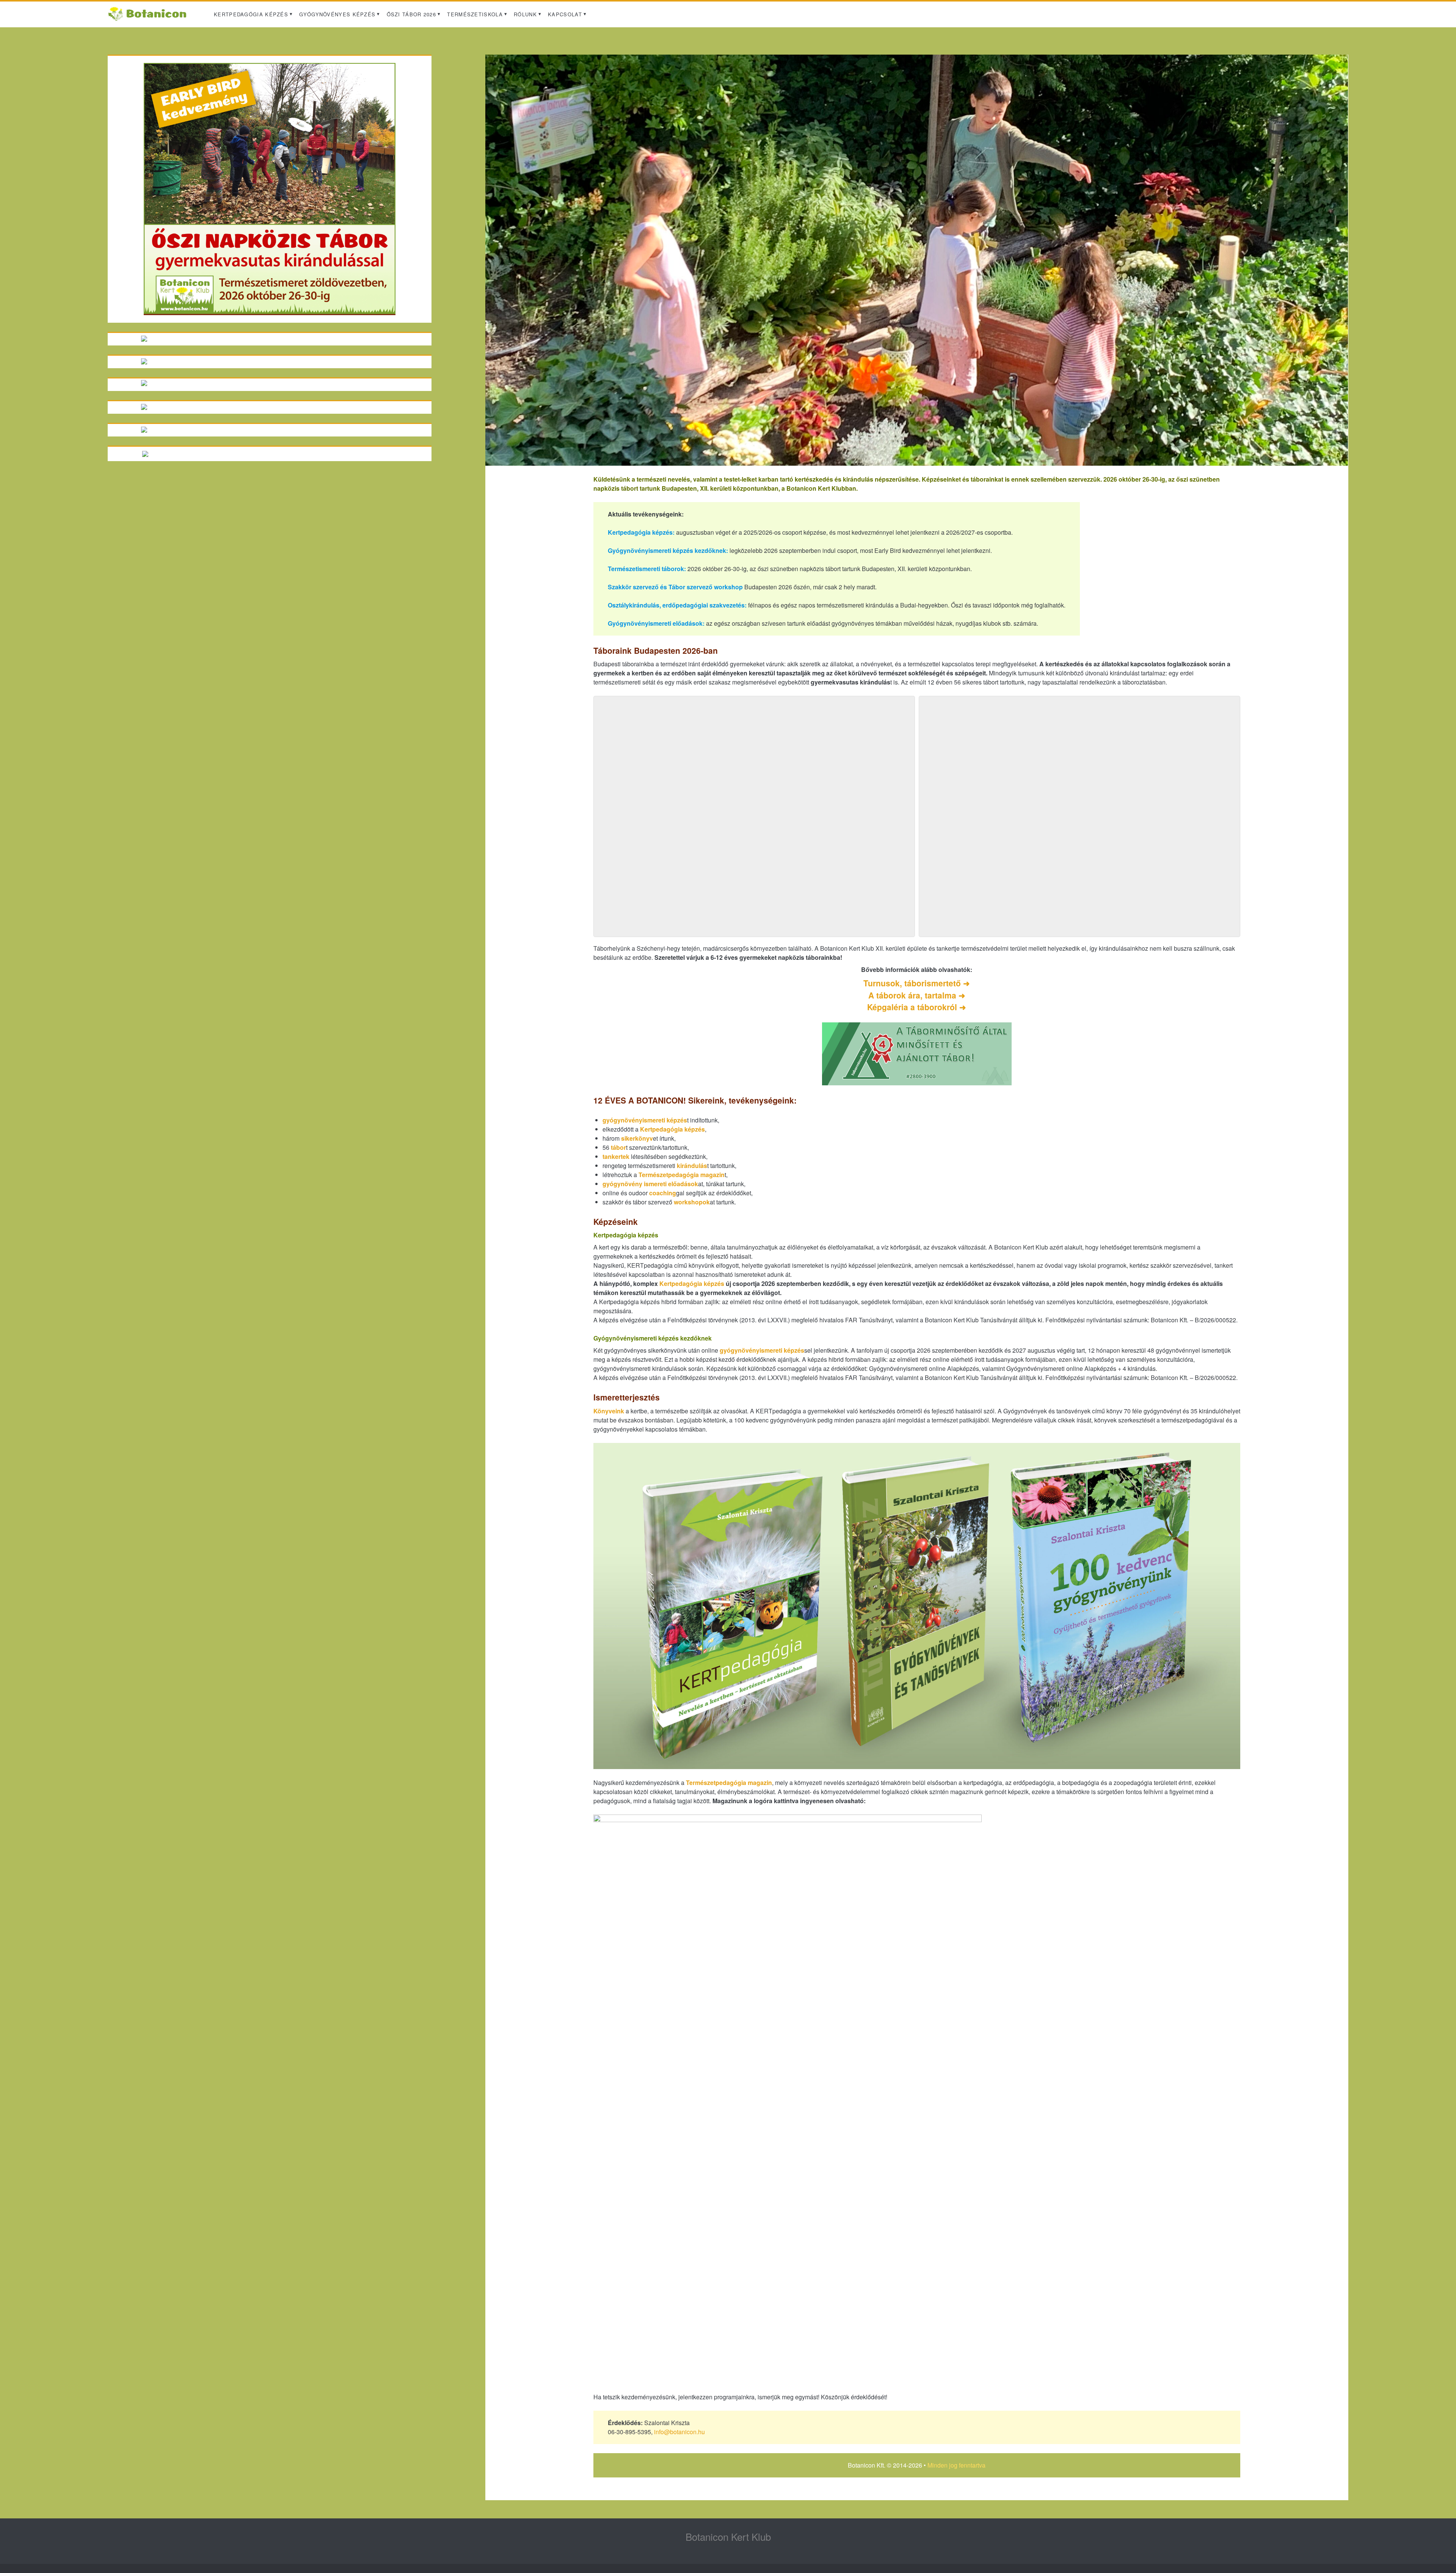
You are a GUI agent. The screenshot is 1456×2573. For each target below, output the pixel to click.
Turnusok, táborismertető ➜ (917, 983)
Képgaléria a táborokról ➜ (917, 1007)
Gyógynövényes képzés (337, 14)
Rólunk (525, 14)
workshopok (692, 1202)
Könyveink (609, 1411)
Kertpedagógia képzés (251, 14)
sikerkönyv (637, 1138)
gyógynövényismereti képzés (645, 1120)
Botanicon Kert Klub (728, 2536)
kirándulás (692, 1166)
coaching (663, 1193)
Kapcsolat (565, 14)
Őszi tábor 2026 (412, 14)
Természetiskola (475, 14)
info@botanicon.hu (679, 2432)
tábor (618, 1147)
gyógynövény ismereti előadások (650, 1184)
